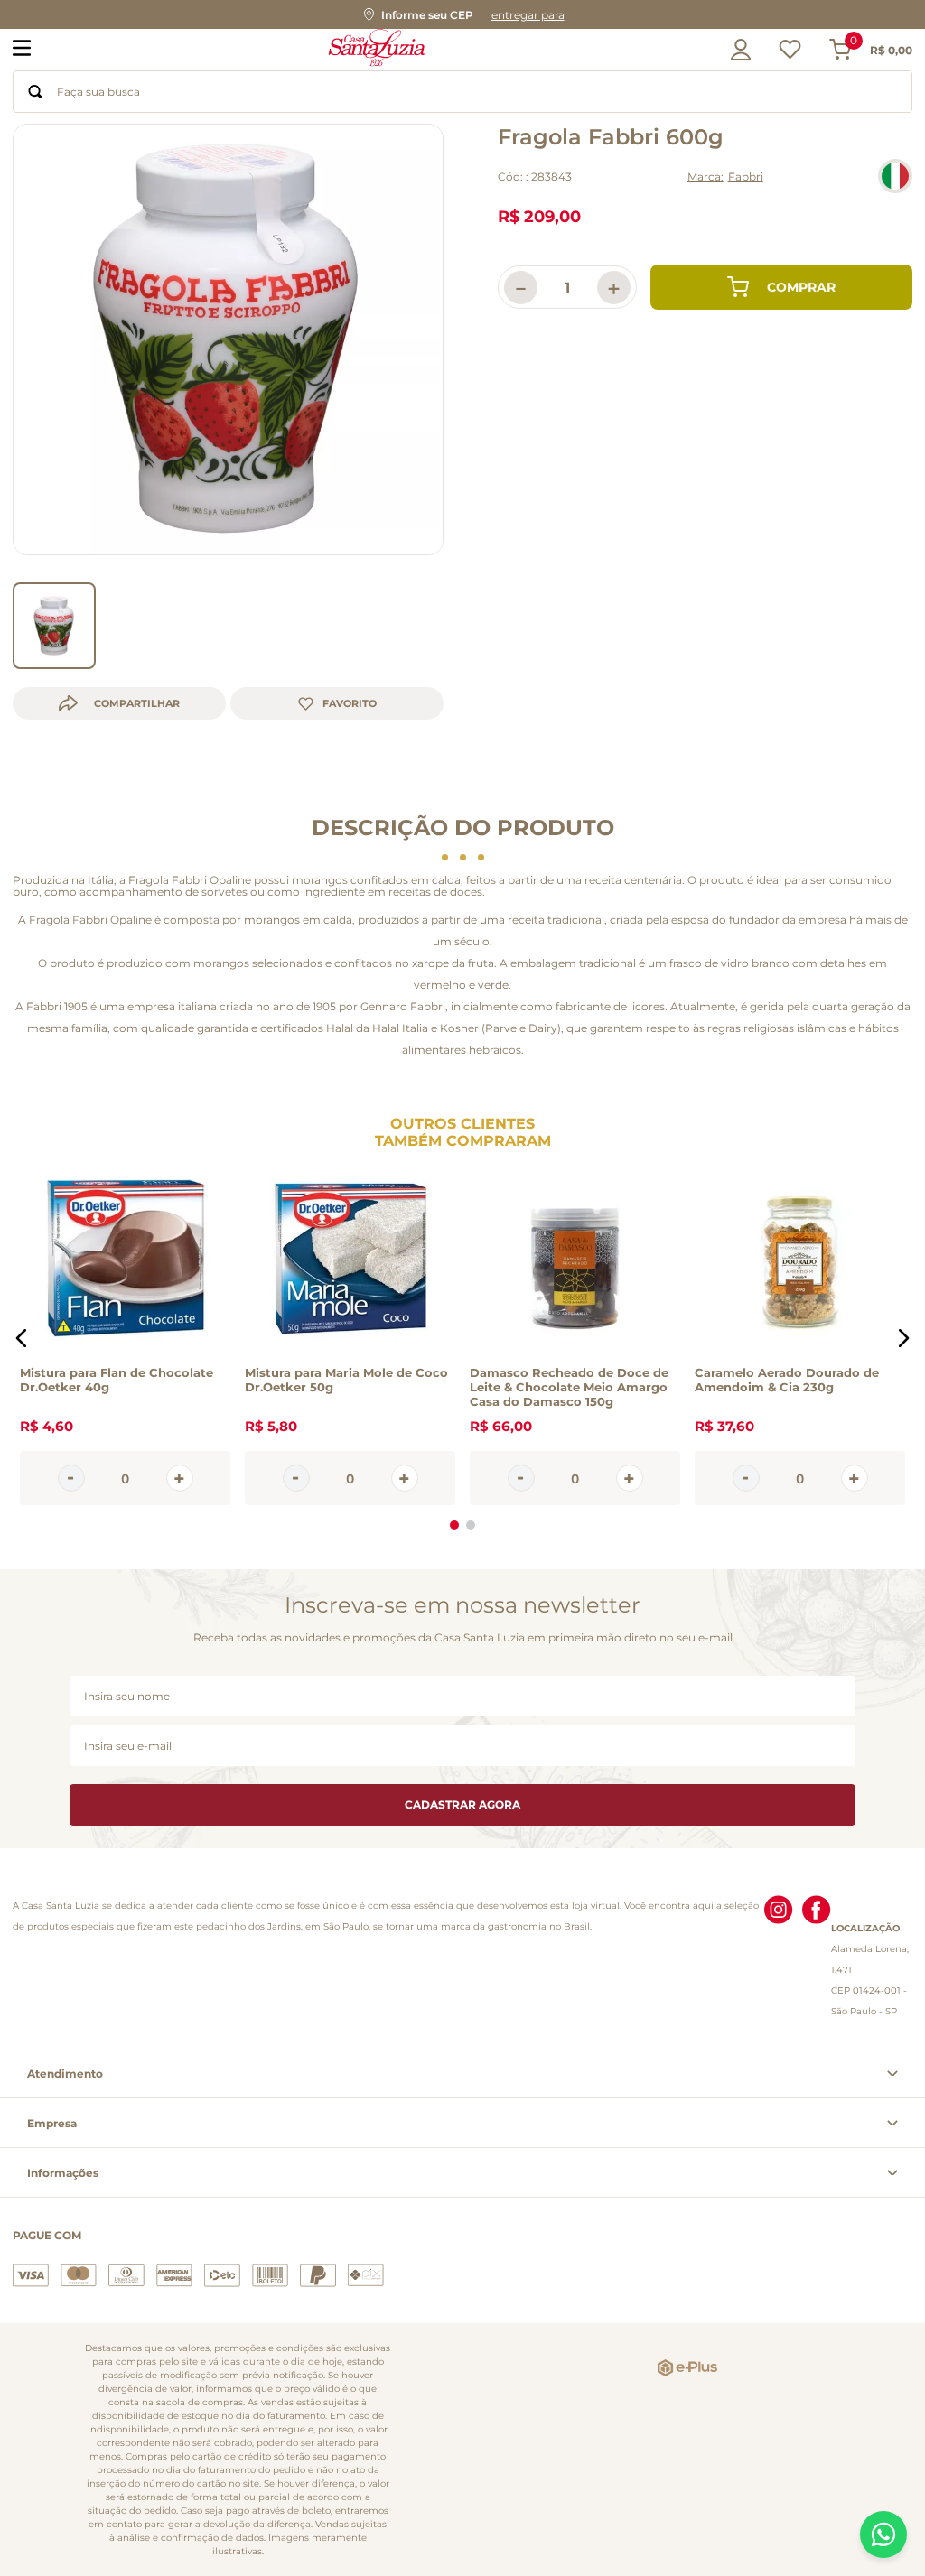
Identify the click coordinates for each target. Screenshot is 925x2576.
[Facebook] (817, 1958)
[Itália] (895, 176)
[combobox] (462, 92)
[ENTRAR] (736, 50)
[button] (462, 14)
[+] (180, 1479)
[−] (71, 1479)
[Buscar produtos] (35, 92)
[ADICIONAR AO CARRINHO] (781, 287)
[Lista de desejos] (790, 54)
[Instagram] (779, 1958)
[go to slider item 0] (54, 626)
